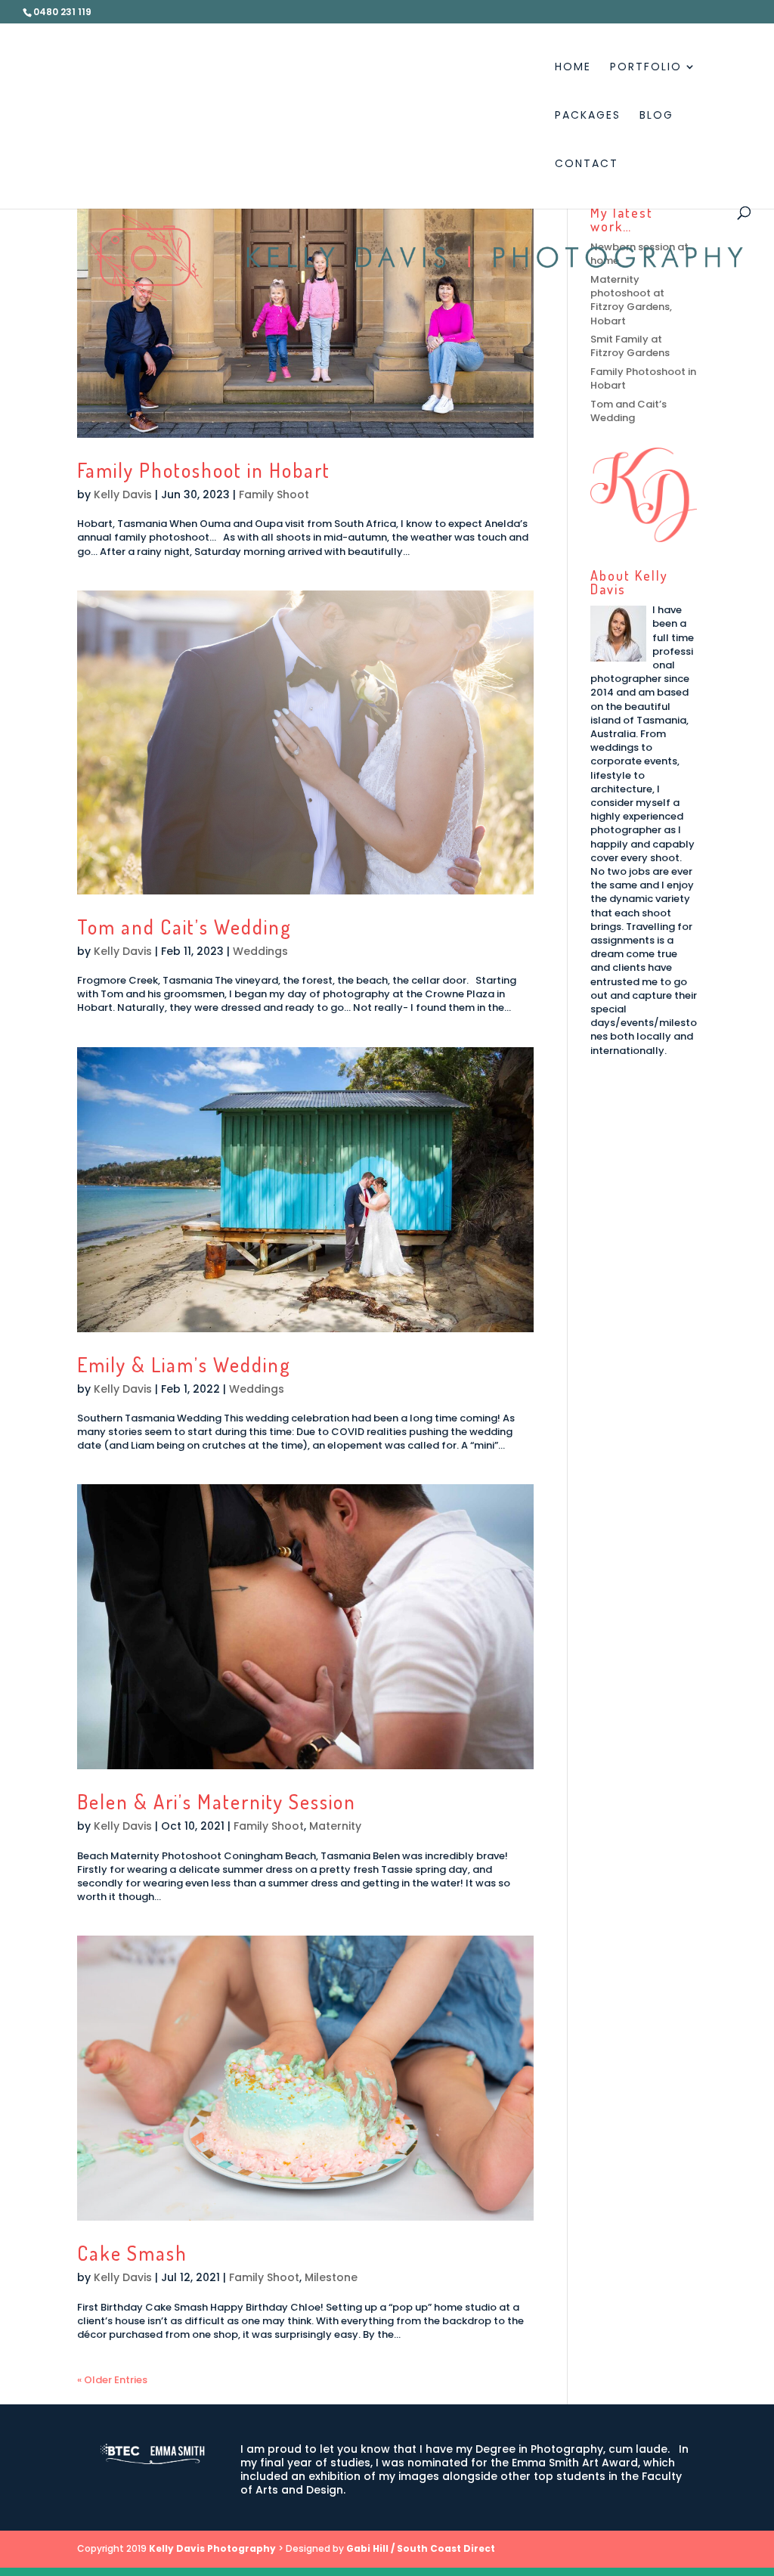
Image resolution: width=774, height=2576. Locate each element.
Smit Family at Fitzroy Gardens (630, 346)
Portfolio (646, 68)
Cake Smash (132, 2253)
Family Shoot (274, 494)
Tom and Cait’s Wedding (184, 927)
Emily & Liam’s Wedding (184, 1364)
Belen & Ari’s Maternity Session (217, 1801)
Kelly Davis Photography (212, 2548)
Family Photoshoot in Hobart (204, 470)
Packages (588, 116)
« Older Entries (112, 2380)
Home (573, 68)
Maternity (335, 1826)
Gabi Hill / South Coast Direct (421, 2548)
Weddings (260, 951)
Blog (656, 116)
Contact (587, 164)
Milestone (331, 2277)
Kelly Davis (123, 494)
